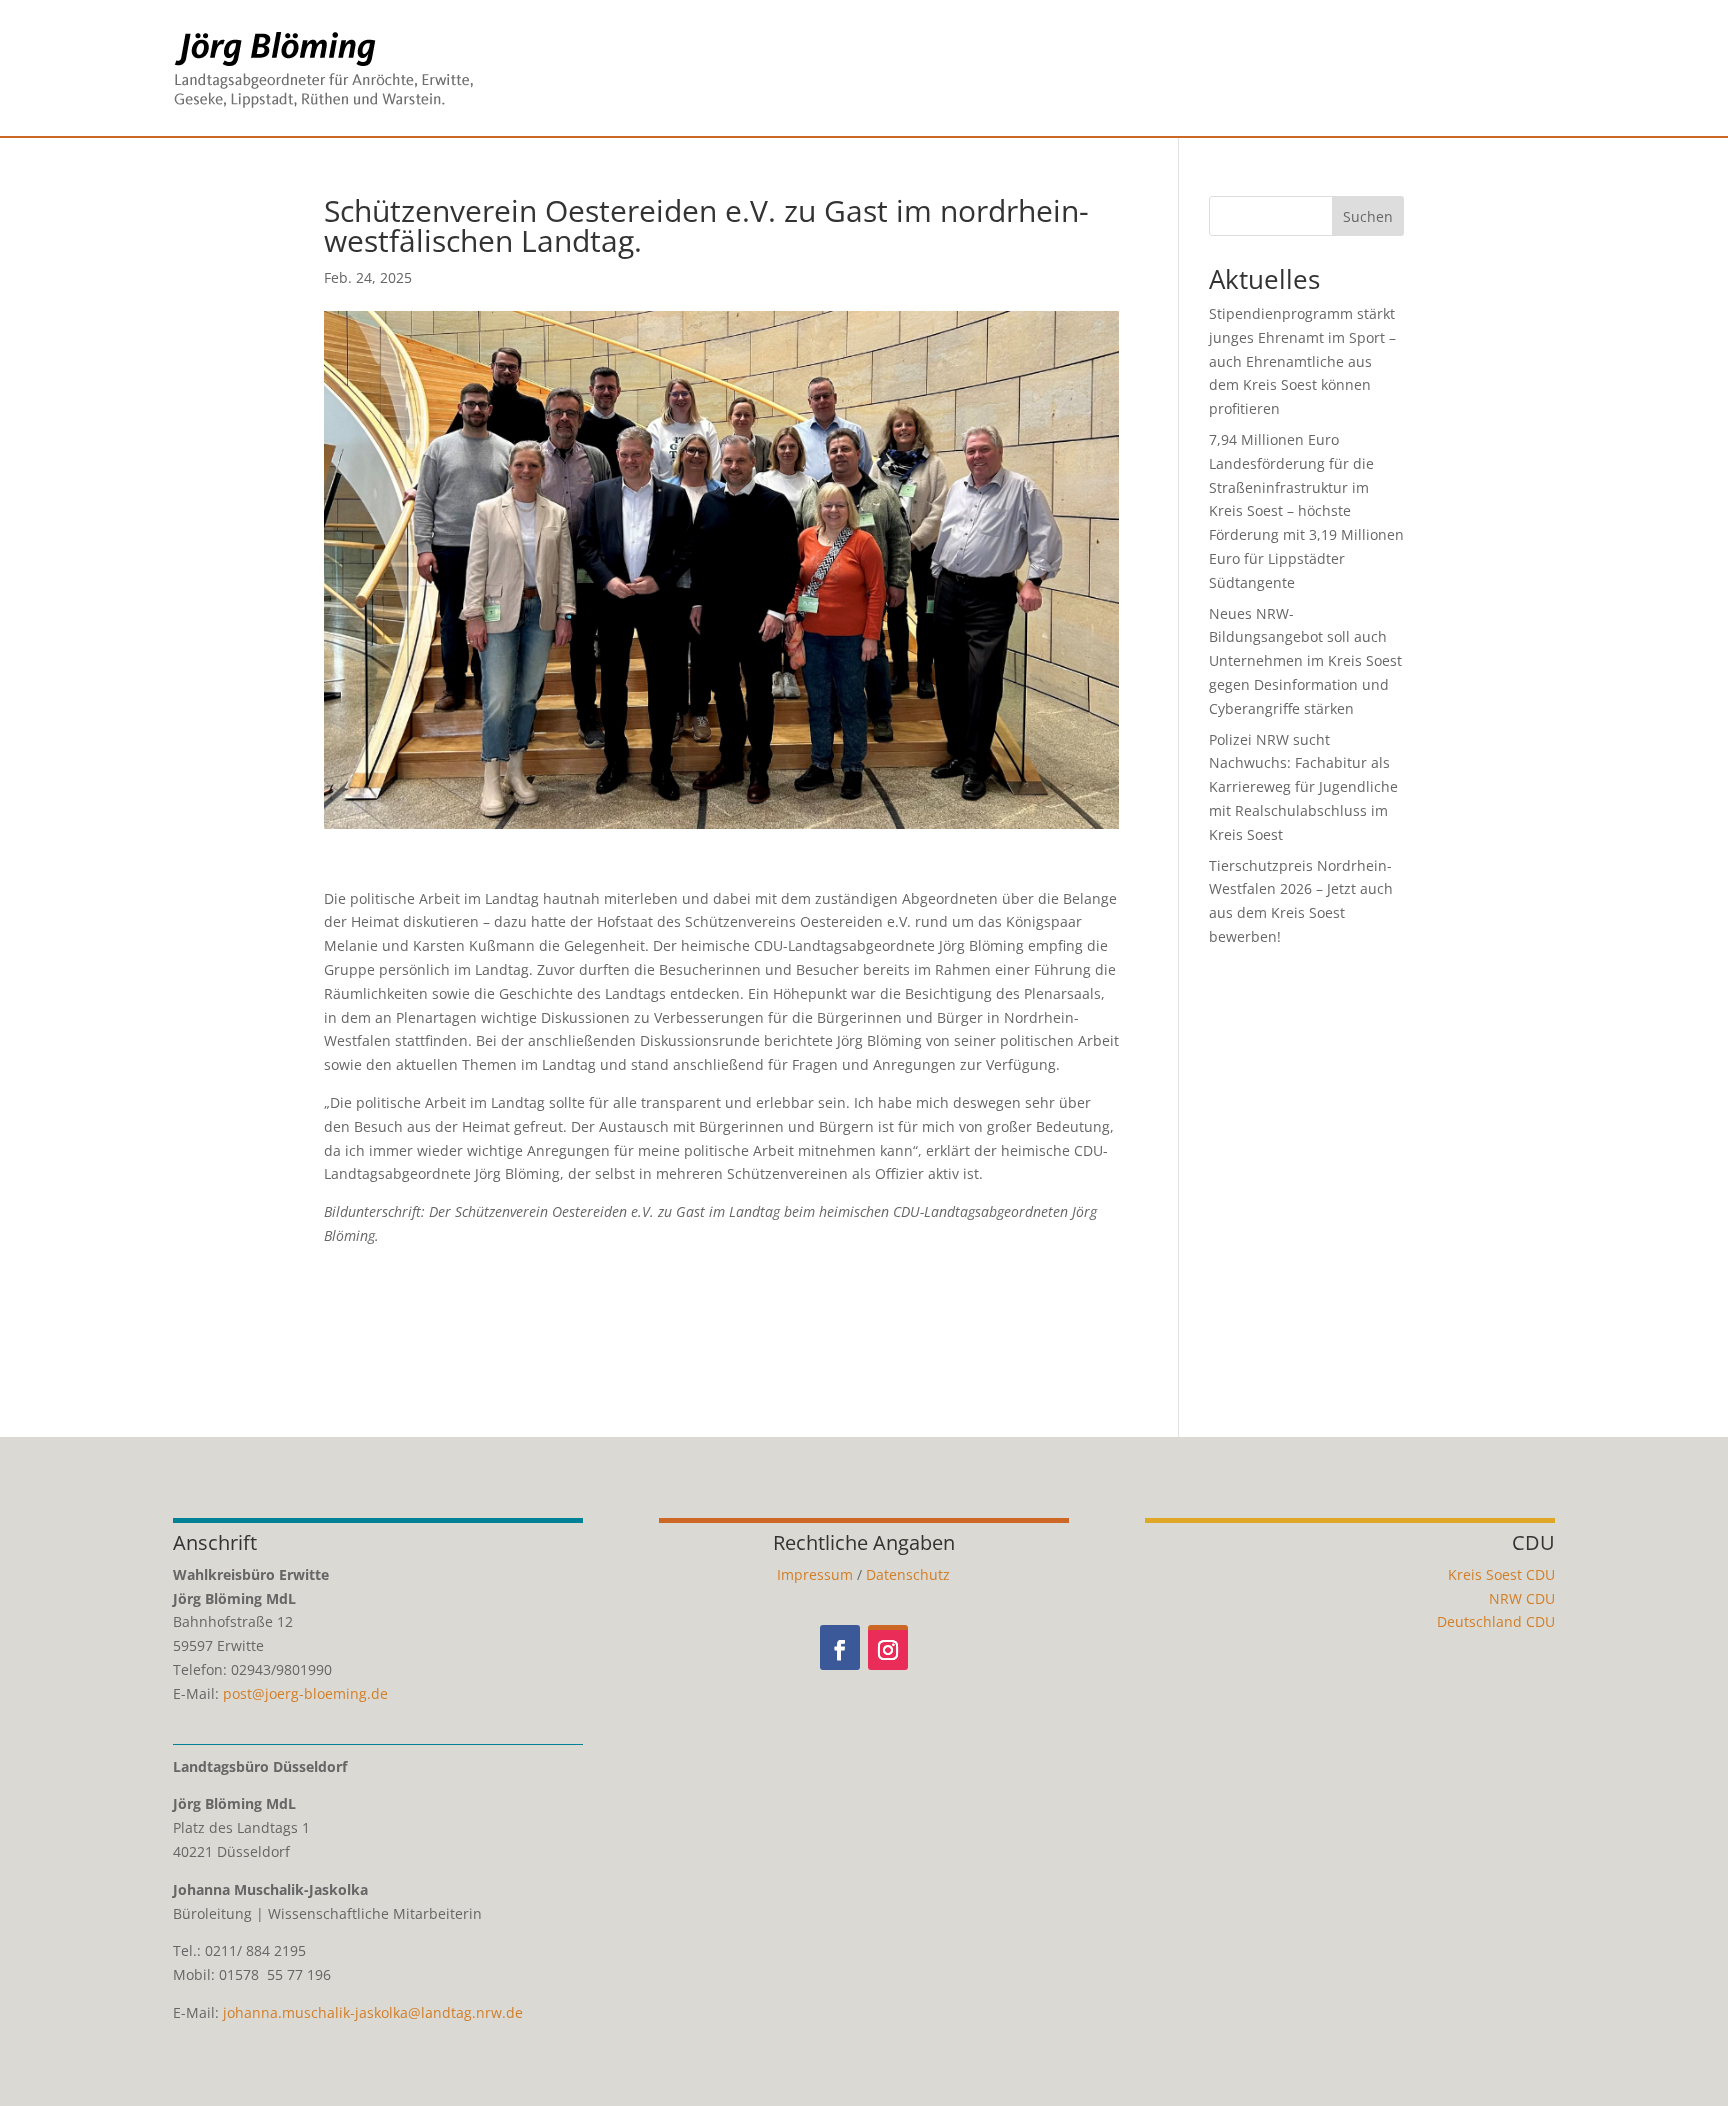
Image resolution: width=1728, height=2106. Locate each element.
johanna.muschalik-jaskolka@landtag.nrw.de (373, 2012)
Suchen (1368, 216)
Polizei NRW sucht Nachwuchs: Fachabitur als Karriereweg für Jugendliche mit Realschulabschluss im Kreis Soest (1303, 787)
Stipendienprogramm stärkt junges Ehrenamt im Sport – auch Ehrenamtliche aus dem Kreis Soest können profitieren (1302, 361)
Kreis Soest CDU (1501, 1574)
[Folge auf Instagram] (888, 1647)
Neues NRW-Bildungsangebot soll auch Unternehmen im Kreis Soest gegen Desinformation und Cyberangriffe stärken (1305, 661)
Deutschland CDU (1496, 1621)
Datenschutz (908, 1574)
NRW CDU (1522, 1598)
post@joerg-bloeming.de (305, 1693)
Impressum (815, 1574)
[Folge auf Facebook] (840, 1647)
